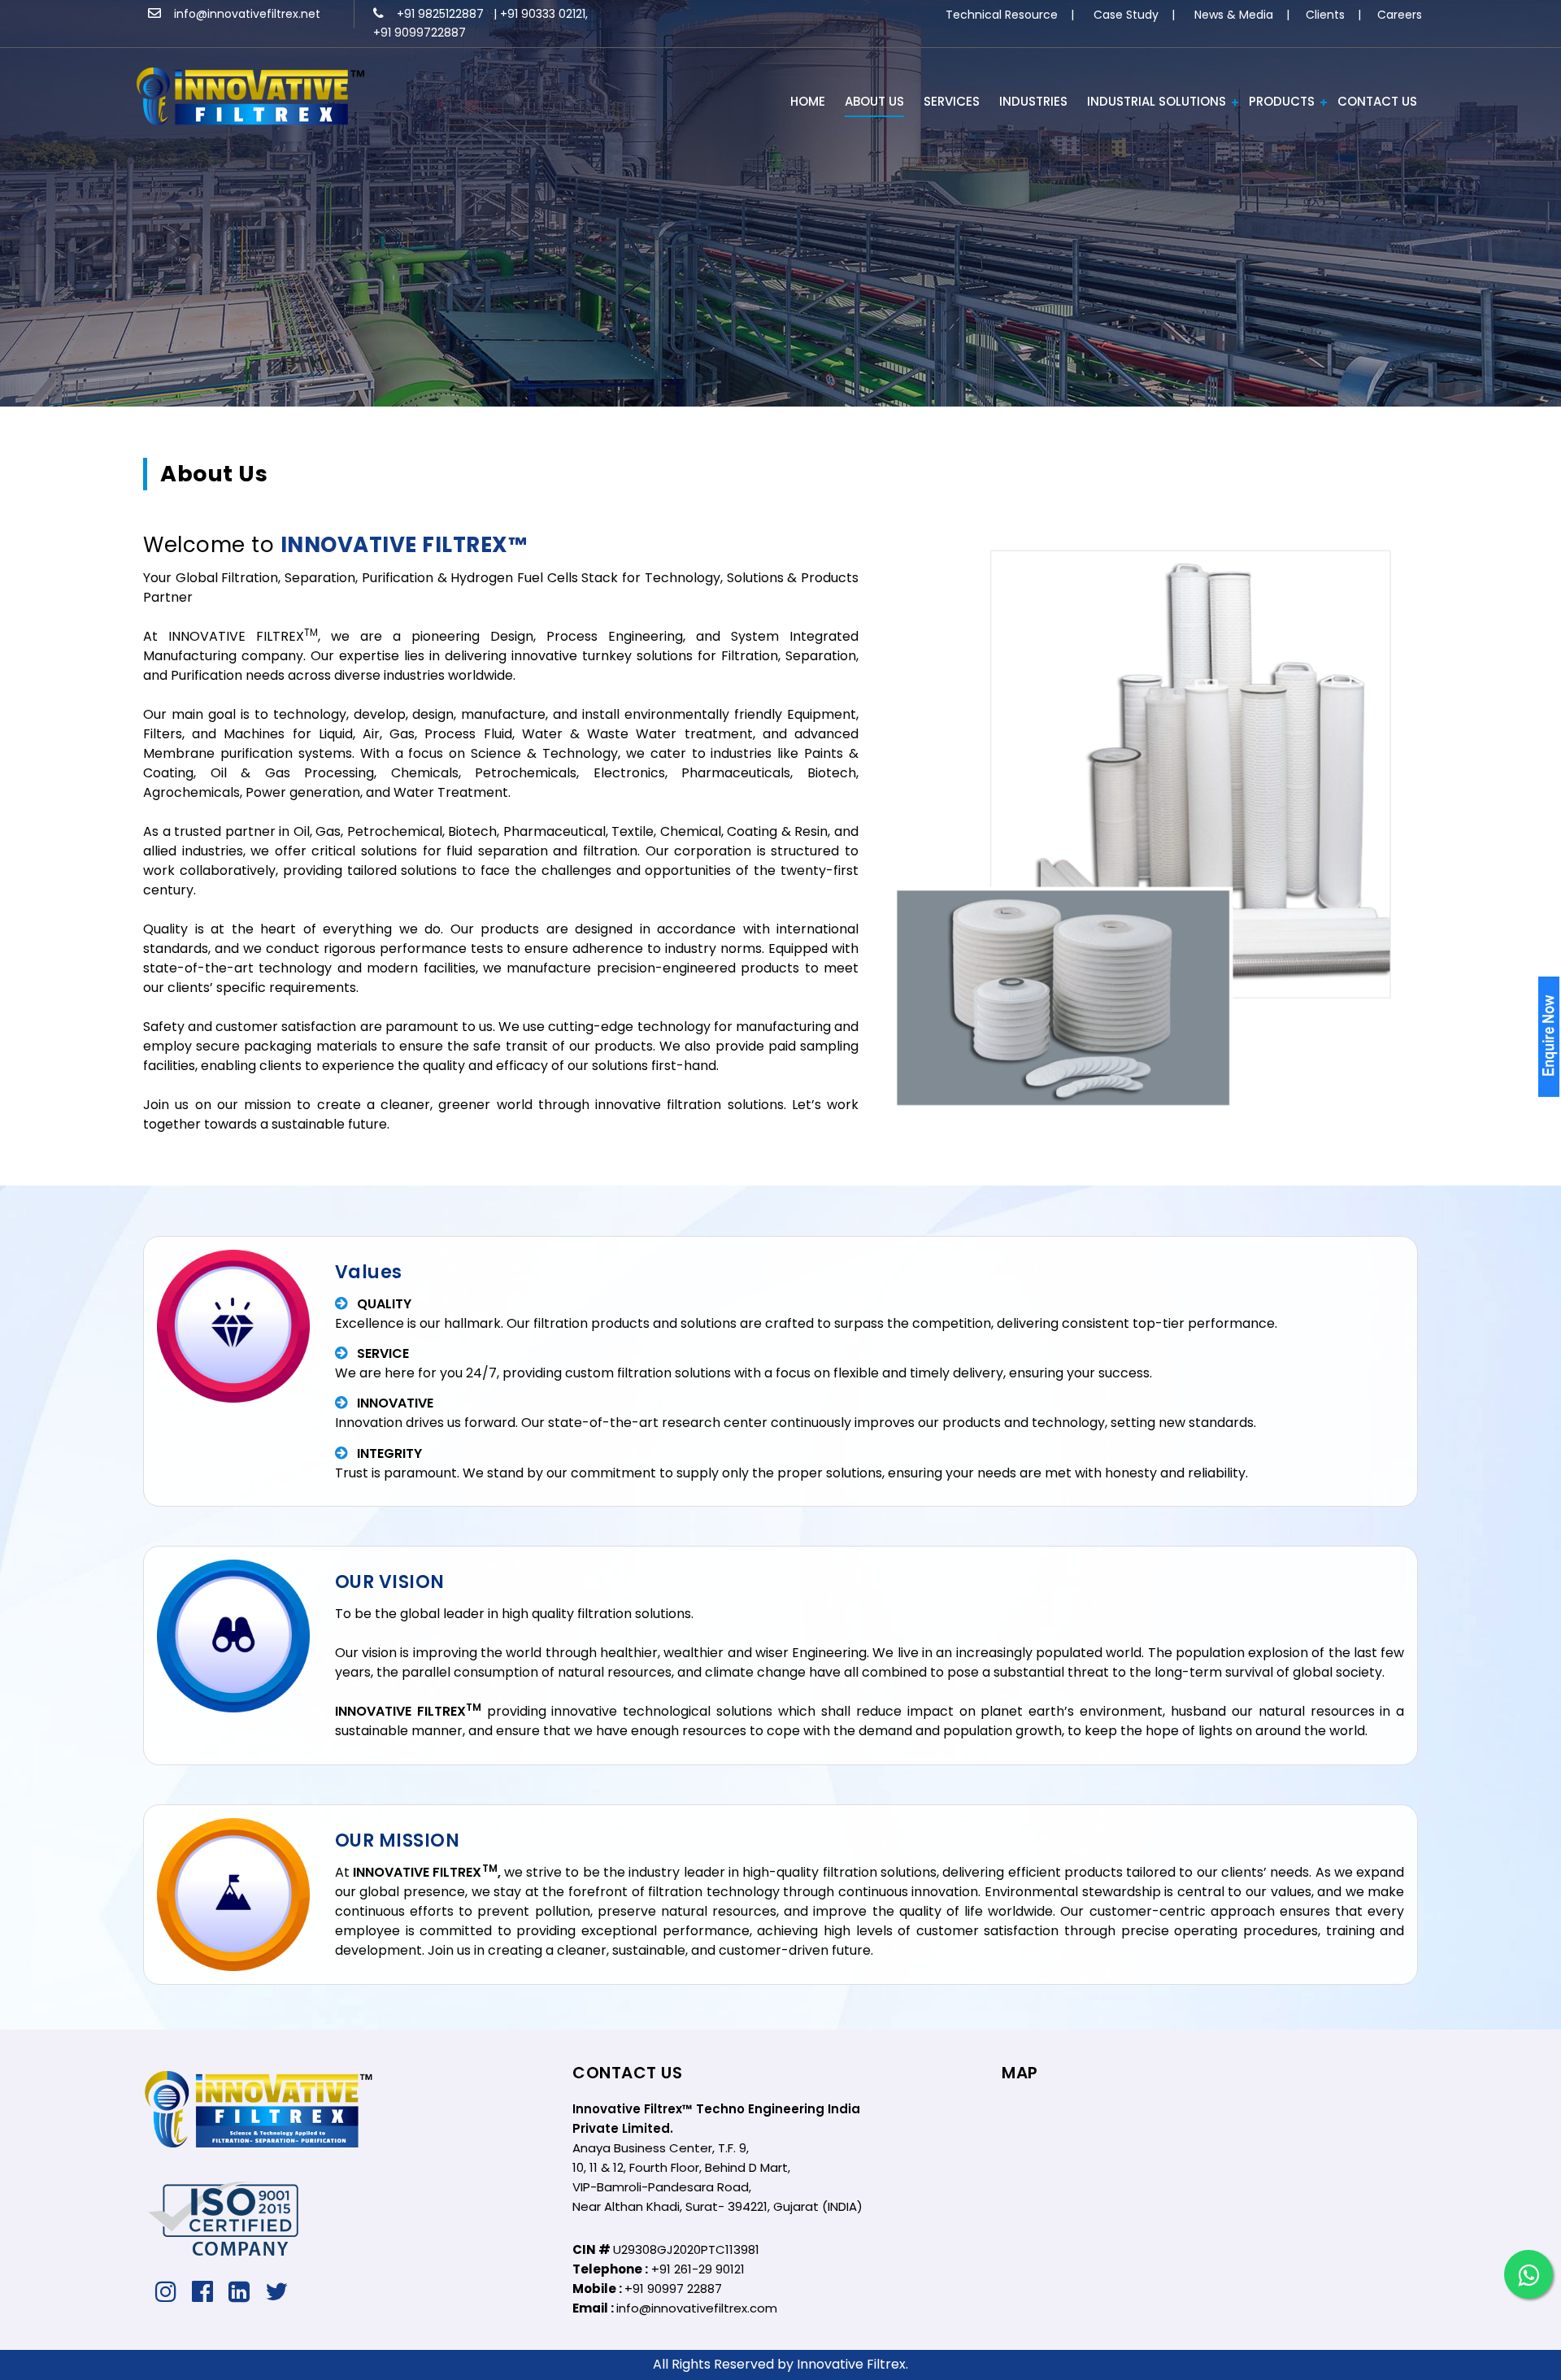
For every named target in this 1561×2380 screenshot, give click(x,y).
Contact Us (1377, 101)
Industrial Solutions (1157, 101)
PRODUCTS (1282, 101)
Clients (1325, 15)
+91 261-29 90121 (698, 2269)
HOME (808, 101)
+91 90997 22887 (673, 2289)
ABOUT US (874, 101)
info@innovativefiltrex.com (697, 2308)
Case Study (1126, 15)
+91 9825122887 (435, 14)
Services (952, 101)
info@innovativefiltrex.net (241, 14)
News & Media (1234, 15)
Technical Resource (1002, 15)
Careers (1400, 15)
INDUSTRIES (1033, 101)
